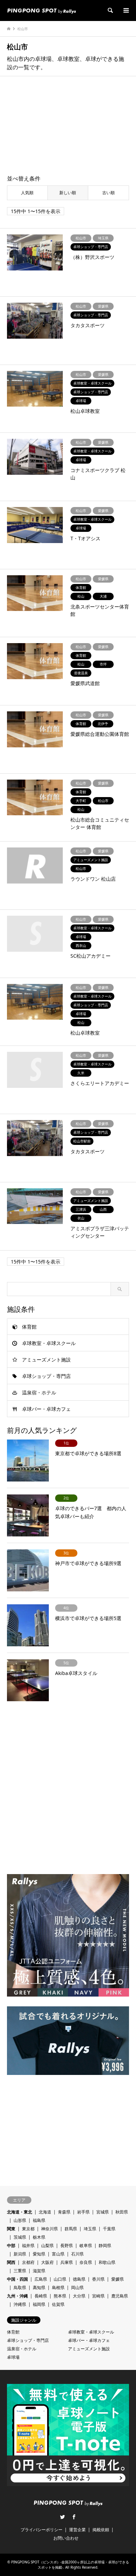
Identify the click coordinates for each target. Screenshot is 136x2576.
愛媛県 (118, 2279)
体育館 (29, 1327)
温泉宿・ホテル (39, 1392)
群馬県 (71, 2229)
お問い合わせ (66, 2538)
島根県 (58, 2288)
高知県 (39, 2288)
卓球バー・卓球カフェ (46, 1409)
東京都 (28, 2229)
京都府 (28, 2262)
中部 (11, 2246)
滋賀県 (39, 2271)
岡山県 (77, 2288)
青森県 (64, 2212)
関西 (11, 2262)
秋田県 (122, 2212)
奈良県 (86, 2262)
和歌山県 (107, 2262)
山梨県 (47, 2246)
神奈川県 (50, 2229)
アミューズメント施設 (46, 1360)
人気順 (27, 193)
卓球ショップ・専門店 (46, 1376)
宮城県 (103, 2212)
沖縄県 (20, 2304)
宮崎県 (98, 2296)
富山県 (58, 2254)
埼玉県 (90, 2229)
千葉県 (109, 2229)
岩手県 (83, 2212)
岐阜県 (86, 2246)
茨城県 (20, 2237)
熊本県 (60, 2296)
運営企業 (77, 2530)
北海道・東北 (20, 2212)
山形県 (20, 2220)
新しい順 (68, 193)
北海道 (45, 2212)
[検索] (110, 10)
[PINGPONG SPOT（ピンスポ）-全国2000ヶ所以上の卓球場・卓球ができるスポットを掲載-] (41, 10)
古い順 (108, 193)
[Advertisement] (68, 126)
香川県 (98, 2279)
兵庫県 (67, 2262)
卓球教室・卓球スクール (49, 1343)
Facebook (74, 2517)
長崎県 (41, 2296)
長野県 (67, 2246)
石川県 (77, 2254)
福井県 (28, 2246)
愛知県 (39, 2254)
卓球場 (13, 2357)
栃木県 (39, 2237)
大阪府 (47, 2262)
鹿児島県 (120, 2296)
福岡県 (39, 2304)
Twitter (62, 2517)
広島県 (41, 2279)
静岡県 (105, 2246)
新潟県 (20, 2254)
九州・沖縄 (17, 2296)
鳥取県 (20, 2288)
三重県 (20, 2271)
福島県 (39, 2220)
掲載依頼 (101, 2530)
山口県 (60, 2279)
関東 (11, 2229)
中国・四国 (17, 2279)
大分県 (79, 2296)
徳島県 (79, 2279)
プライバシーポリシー (41, 2530)
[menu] (126, 10)
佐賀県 (58, 2304)
